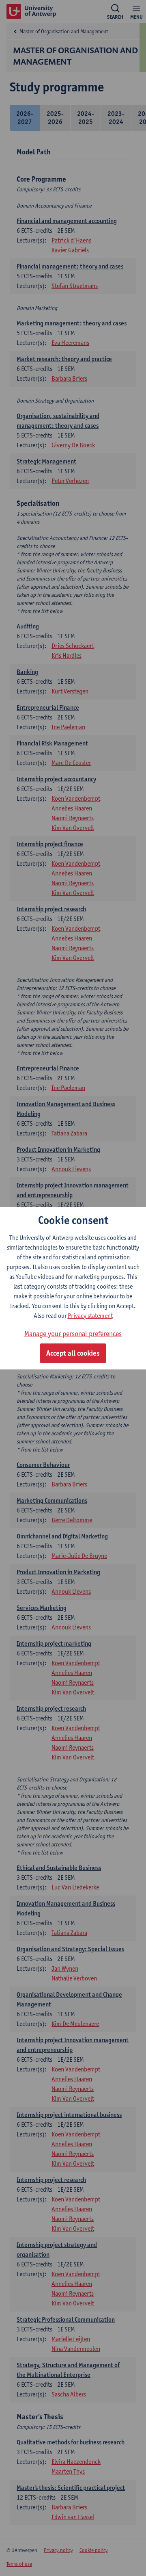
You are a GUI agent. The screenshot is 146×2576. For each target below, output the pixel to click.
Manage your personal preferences (73, 1333)
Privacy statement (90, 1316)
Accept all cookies (73, 1353)
